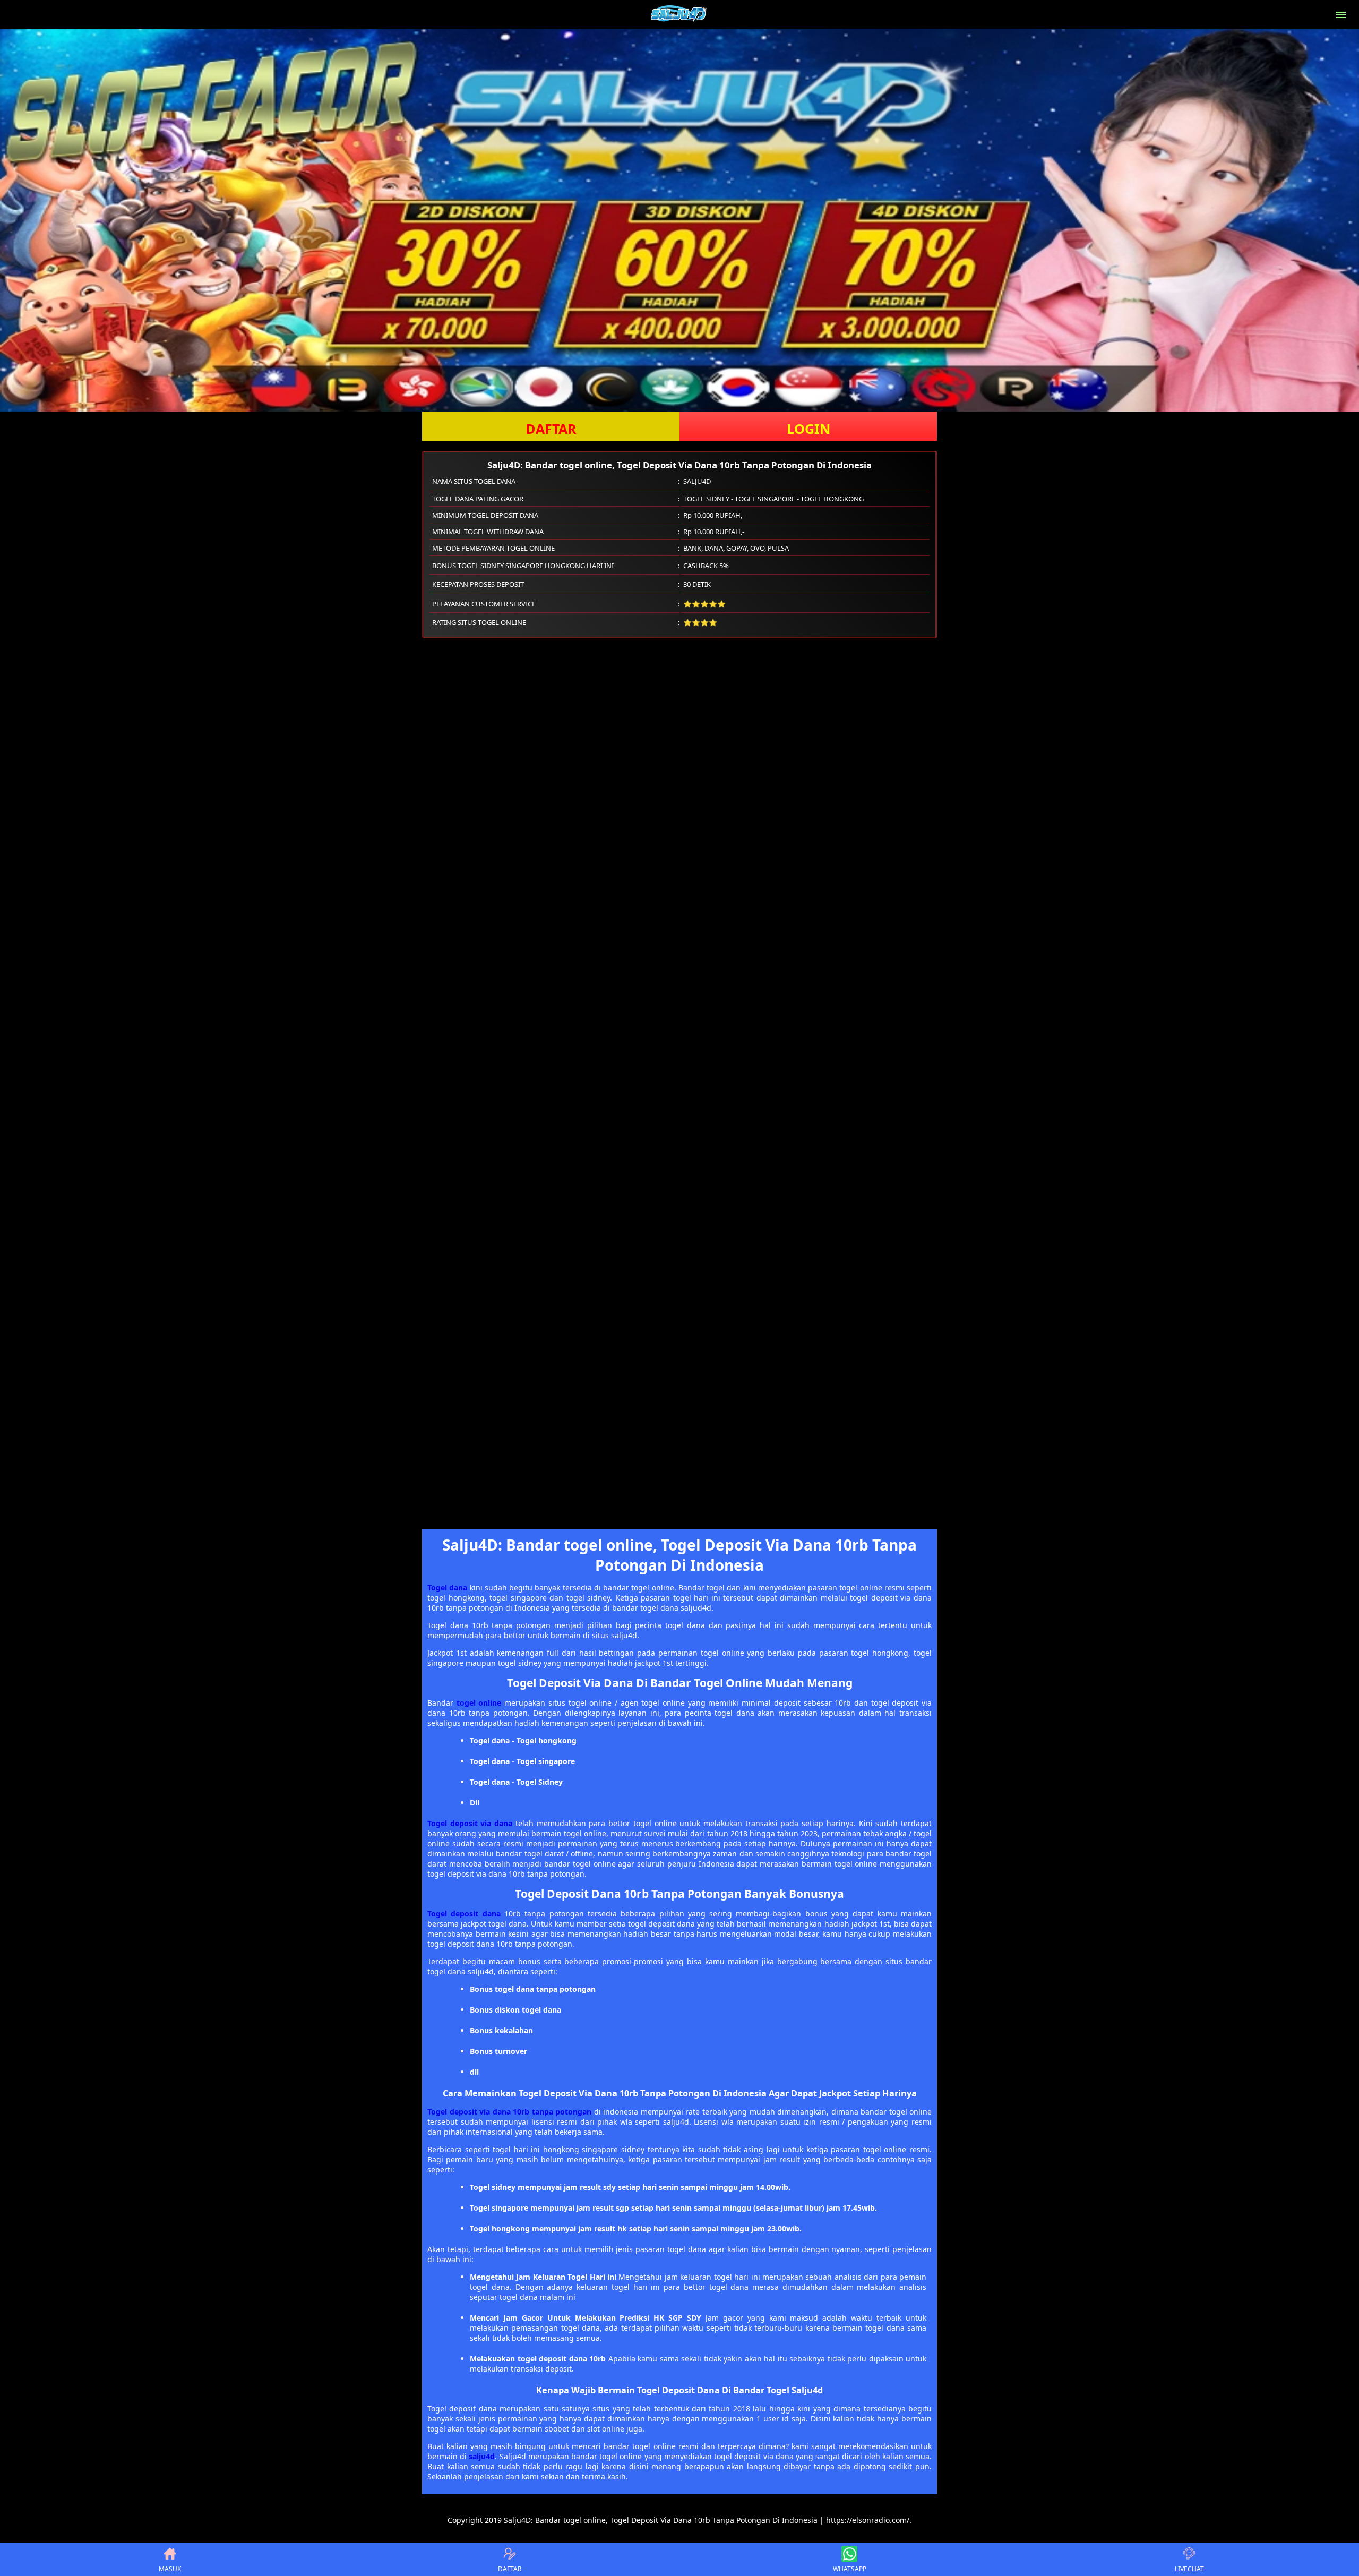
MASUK (170, 2569)
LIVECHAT (1189, 2569)
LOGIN (808, 429)
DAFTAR (551, 429)
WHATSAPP (850, 2569)
